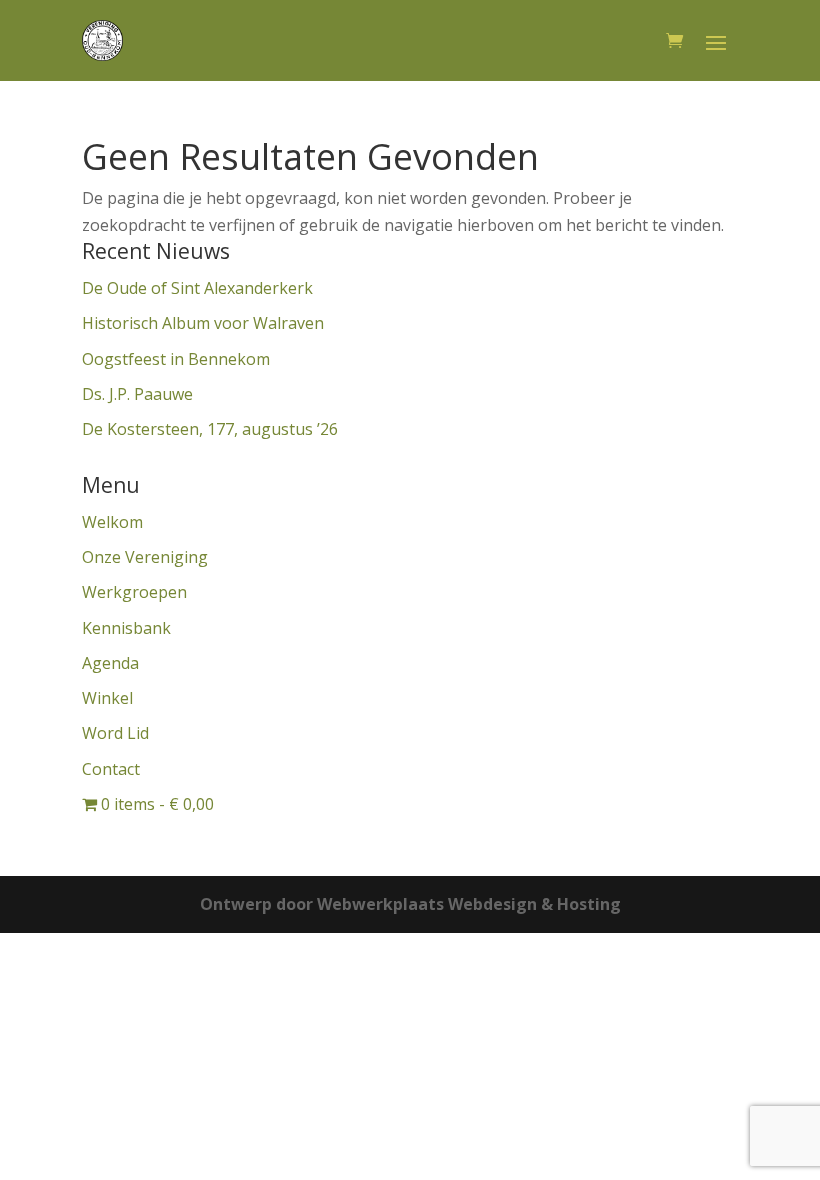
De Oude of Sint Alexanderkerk (197, 288)
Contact (111, 769)
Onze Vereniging (145, 557)
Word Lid (115, 733)
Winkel (107, 698)
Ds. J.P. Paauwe (137, 394)
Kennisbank (126, 628)
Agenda (110, 663)
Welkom (112, 522)
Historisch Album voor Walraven (203, 323)
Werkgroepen (134, 592)
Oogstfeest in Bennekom (176, 359)
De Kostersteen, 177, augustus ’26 (210, 429)
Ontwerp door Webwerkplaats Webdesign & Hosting (410, 904)
